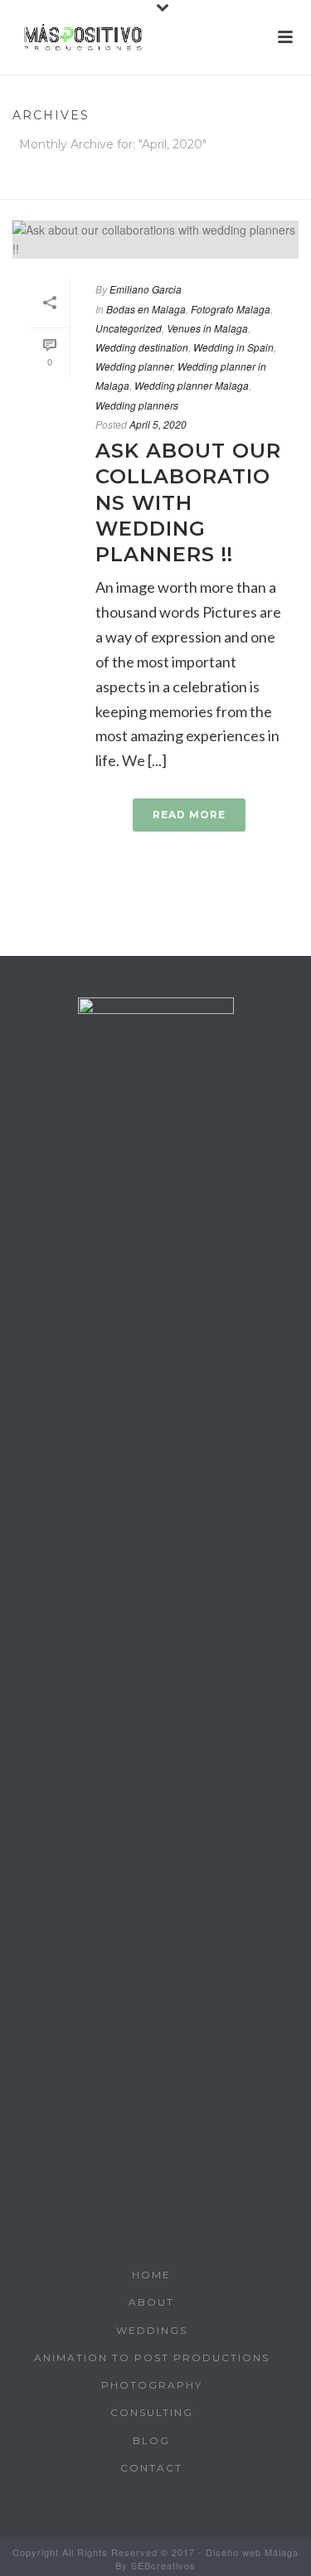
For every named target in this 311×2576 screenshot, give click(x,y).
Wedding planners (137, 405)
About (151, 2302)
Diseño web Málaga (252, 2552)
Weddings (152, 2330)
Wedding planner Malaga (192, 385)
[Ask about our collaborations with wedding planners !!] (155, 240)
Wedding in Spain (233, 347)
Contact (151, 2468)
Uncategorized (129, 328)
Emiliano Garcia (146, 289)
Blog (151, 2440)
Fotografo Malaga (231, 309)
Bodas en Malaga (146, 309)
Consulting (152, 2412)
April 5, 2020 (158, 424)
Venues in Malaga (207, 328)
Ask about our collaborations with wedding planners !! (188, 502)
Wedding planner (134, 366)
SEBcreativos (163, 2565)
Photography (152, 2385)
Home (152, 188)
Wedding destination (142, 347)
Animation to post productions (152, 2358)
